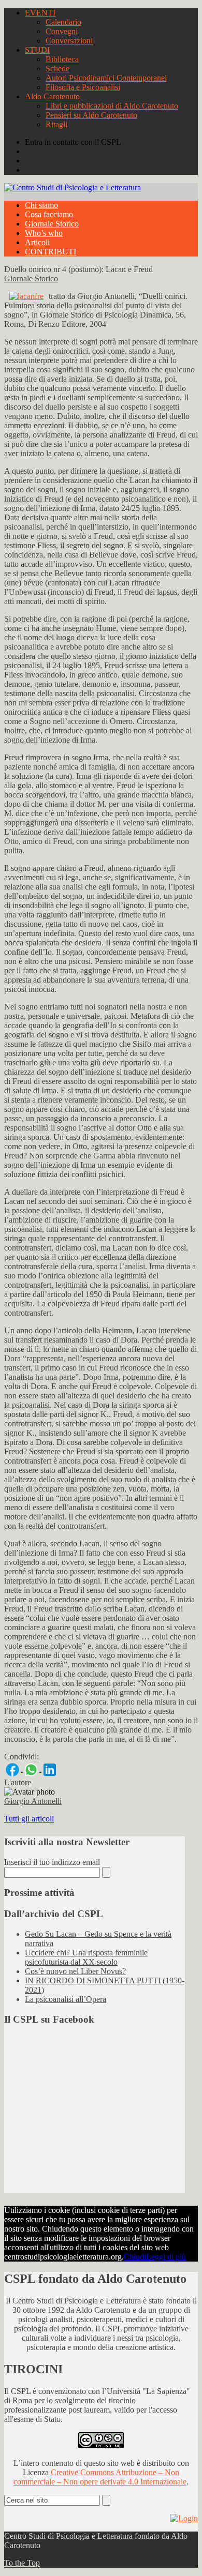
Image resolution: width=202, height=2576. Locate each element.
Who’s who (44, 233)
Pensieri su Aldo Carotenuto (91, 115)
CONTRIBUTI (51, 252)
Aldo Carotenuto (52, 96)
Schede (57, 69)
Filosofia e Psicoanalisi (83, 87)
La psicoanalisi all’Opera (66, 1999)
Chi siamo (41, 205)
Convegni (62, 31)
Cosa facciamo (49, 214)
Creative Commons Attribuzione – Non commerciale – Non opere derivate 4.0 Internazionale (100, 2477)
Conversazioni (69, 41)
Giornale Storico (52, 224)
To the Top (22, 2563)
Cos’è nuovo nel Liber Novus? (75, 1971)
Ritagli (56, 124)
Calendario (63, 22)
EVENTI (40, 13)
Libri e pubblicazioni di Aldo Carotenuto (112, 106)
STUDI (37, 50)
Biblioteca (62, 59)
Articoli (37, 242)
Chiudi (135, 2257)
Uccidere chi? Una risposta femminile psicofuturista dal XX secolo (86, 1957)
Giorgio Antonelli (33, 1801)
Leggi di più (166, 2257)
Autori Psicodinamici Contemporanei (106, 78)
